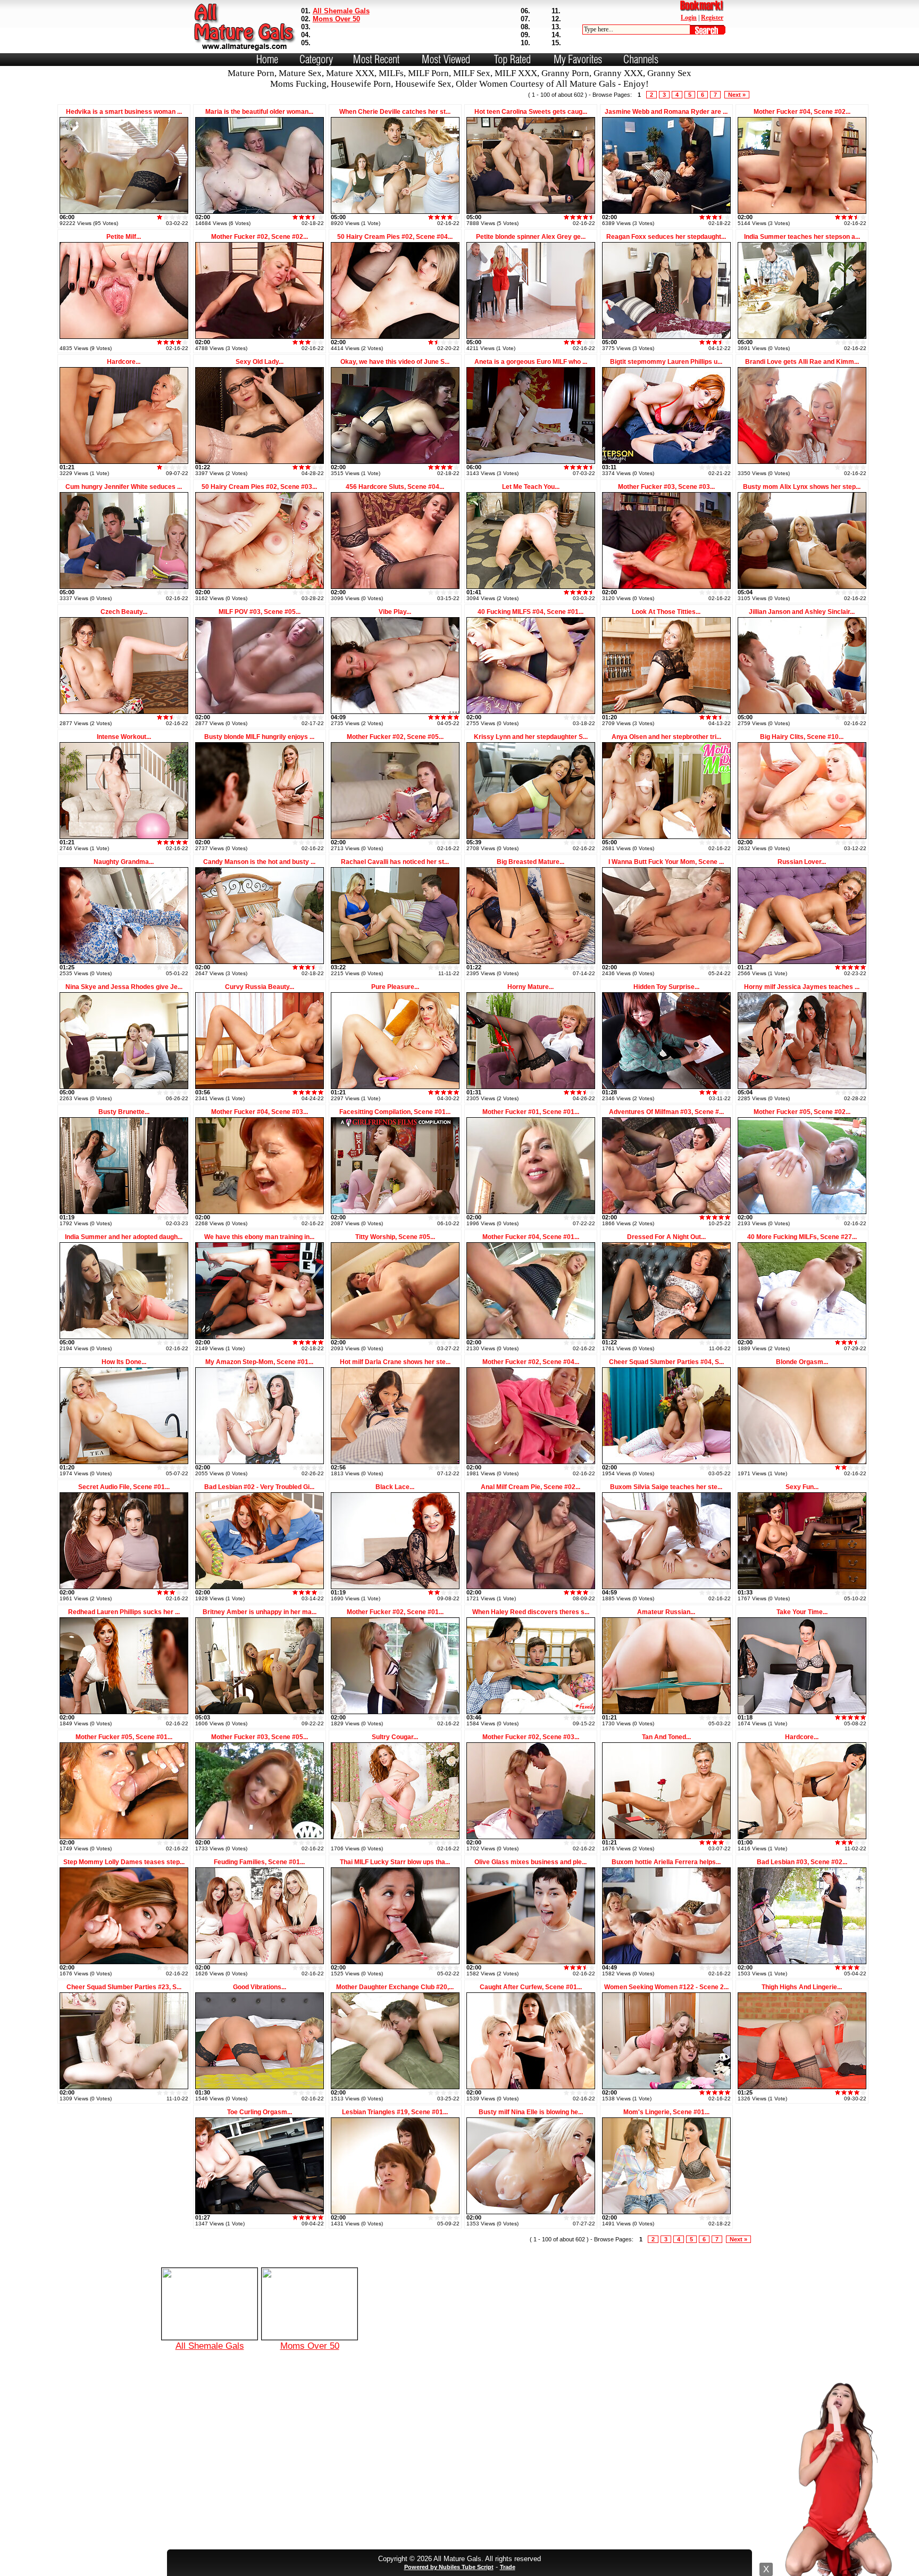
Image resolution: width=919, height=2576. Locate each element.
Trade (508, 2567)
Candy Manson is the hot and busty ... (259, 862)
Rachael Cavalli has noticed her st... (395, 862)
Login (689, 18)
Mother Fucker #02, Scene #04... (531, 1362)
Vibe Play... (395, 612)
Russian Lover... (802, 862)
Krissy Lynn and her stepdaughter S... (531, 737)
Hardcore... (124, 362)
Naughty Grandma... (124, 862)
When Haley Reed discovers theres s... (531, 1612)
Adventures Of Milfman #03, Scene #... (666, 1112)
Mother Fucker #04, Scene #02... (802, 112)
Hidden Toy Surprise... (666, 987)
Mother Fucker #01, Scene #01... (531, 1112)
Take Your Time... (802, 1612)
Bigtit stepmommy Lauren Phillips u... (666, 362)
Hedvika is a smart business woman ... (124, 112)
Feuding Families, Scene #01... (259, 1862)
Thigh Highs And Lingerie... (802, 1987)
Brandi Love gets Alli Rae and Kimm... (802, 362)
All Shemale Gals (341, 11)
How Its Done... (124, 1362)
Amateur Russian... (666, 1612)
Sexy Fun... (802, 1487)
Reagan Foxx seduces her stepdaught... (666, 237)
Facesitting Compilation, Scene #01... (395, 1112)
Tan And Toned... (666, 1737)
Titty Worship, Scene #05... (395, 1237)
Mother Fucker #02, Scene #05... (395, 737)
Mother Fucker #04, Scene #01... (531, 1237)
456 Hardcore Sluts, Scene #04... (395, 487)
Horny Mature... (530, 987)
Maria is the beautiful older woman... (259, 112)
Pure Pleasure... (395, 987)
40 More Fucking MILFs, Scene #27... (802, 1237)
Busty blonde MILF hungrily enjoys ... (259, 737)
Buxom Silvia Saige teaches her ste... (666, 1487)
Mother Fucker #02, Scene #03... (531, 1737)
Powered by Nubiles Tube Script (449, 2567)
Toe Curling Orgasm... (260, 2112)
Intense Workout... (124, 737)
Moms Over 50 (336, 19)
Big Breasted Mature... (530, 862)
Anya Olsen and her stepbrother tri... (666, 737)
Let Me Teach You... (531, 487)
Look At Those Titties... (666, 612)
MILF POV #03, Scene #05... (260, 612)
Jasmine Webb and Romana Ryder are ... (666, 112)
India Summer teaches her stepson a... (802, 237)
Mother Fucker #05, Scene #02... (802, 1112)
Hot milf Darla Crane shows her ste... (395, 1362)
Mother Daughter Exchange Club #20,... (395, 1987)
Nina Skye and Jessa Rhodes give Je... (124, 987)
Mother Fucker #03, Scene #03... (666, 487)
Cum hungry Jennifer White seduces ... (124, 487)
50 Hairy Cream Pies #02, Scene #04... (395, 237)
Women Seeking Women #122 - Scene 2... (666, 1987)
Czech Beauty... (124, 612)
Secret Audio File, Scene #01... (124, 1487)
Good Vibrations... (260, 1987)
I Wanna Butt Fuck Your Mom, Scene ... (666, 862)
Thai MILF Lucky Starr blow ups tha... (395, 1862)
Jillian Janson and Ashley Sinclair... (802, 612)
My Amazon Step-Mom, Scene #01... (259, 1362)
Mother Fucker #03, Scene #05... (260, 1737)
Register (712, 18)
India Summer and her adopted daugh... (124, 1237)
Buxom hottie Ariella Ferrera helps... (666, 1862)
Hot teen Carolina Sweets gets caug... (531, 112)
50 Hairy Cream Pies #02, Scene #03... (259, 487)
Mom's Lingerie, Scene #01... (666, 2112)
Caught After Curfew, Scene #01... (531, 1987)
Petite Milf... (124, 237)
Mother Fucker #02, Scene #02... (260, 237)
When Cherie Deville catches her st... (395, 112)
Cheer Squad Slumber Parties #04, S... (666, 1362)
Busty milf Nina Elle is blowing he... (531, 2112)
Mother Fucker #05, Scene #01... (124, 1737)
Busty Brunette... (124, 1112)
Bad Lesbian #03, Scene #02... (802, 1862)
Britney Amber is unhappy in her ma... (260, 1612)
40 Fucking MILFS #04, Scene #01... (530, 612)
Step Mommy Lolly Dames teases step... (124, 1862)
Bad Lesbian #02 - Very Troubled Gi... (259, 1487)
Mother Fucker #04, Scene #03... (260, 1112)
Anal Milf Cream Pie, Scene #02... (530, 1487)
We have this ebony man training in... (259, 1237)
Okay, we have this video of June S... (395, 362)
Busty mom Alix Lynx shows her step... (802, 487)
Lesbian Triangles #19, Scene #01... (395, 2112)
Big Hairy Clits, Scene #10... (802, 737)
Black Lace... (395, 1487)
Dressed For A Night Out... (666, 1237)
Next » (737, 95)
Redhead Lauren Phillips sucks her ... (124, 1612)
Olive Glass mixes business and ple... (530, 1862)
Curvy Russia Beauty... (260, 987)
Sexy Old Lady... (260, 362)
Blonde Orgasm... (802, 1362)
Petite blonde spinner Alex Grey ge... (531, 237)
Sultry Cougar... (395, 1737)
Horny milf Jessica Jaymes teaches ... (802, 987)
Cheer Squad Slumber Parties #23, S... (124, 1987)
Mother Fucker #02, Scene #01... (395, 1612)
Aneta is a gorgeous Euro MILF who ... (531, 362)
